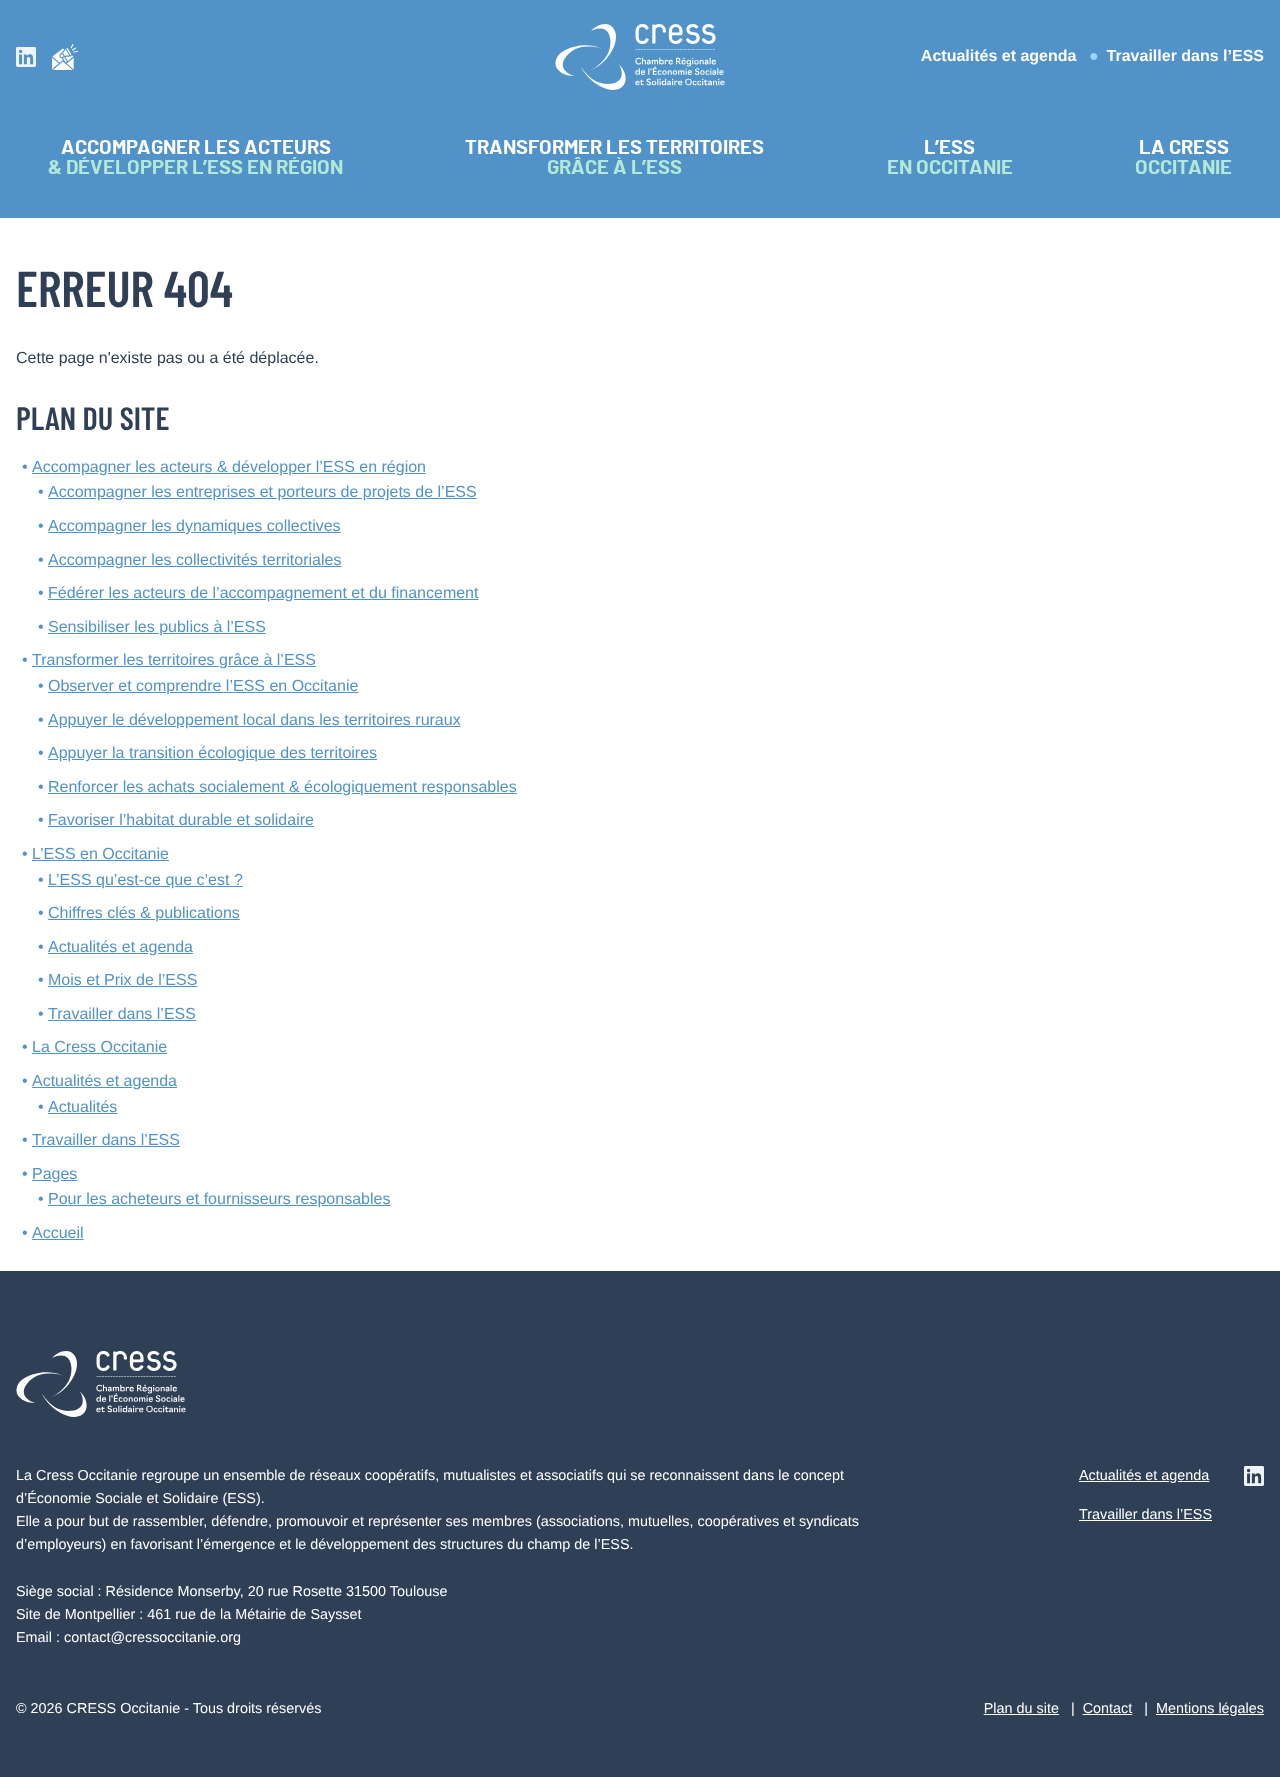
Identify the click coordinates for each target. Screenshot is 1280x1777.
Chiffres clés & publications (144, 913)
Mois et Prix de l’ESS (122, 980)
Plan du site (1021, 1709)
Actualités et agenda (999, 56)
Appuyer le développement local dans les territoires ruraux (254, 720)
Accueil (58, 1233)
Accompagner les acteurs (229, 467)
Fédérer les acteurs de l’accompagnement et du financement (263, 593)
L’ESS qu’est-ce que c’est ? (145, 880)
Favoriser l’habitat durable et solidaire (181, 820)
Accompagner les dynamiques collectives (194, 526)
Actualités (82, 1107)
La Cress (99, 1047)
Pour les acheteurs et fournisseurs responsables (219, 1199)
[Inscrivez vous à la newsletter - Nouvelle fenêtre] (65, 56)
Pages (54, 1174)
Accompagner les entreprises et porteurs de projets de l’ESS (262, 492)
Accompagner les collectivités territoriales (194, 560)
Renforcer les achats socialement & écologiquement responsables (282, 787)
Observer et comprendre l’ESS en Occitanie (203, 686)
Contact (1108, 1709)
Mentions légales (1210, 1709)
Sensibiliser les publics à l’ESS (157, 627)
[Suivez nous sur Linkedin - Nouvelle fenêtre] (26, 56)
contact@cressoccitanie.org (152, 1638)
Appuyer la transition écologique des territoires (212, 753)
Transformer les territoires (174, 660)
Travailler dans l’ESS (1185, 56)
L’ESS (100, 854)
